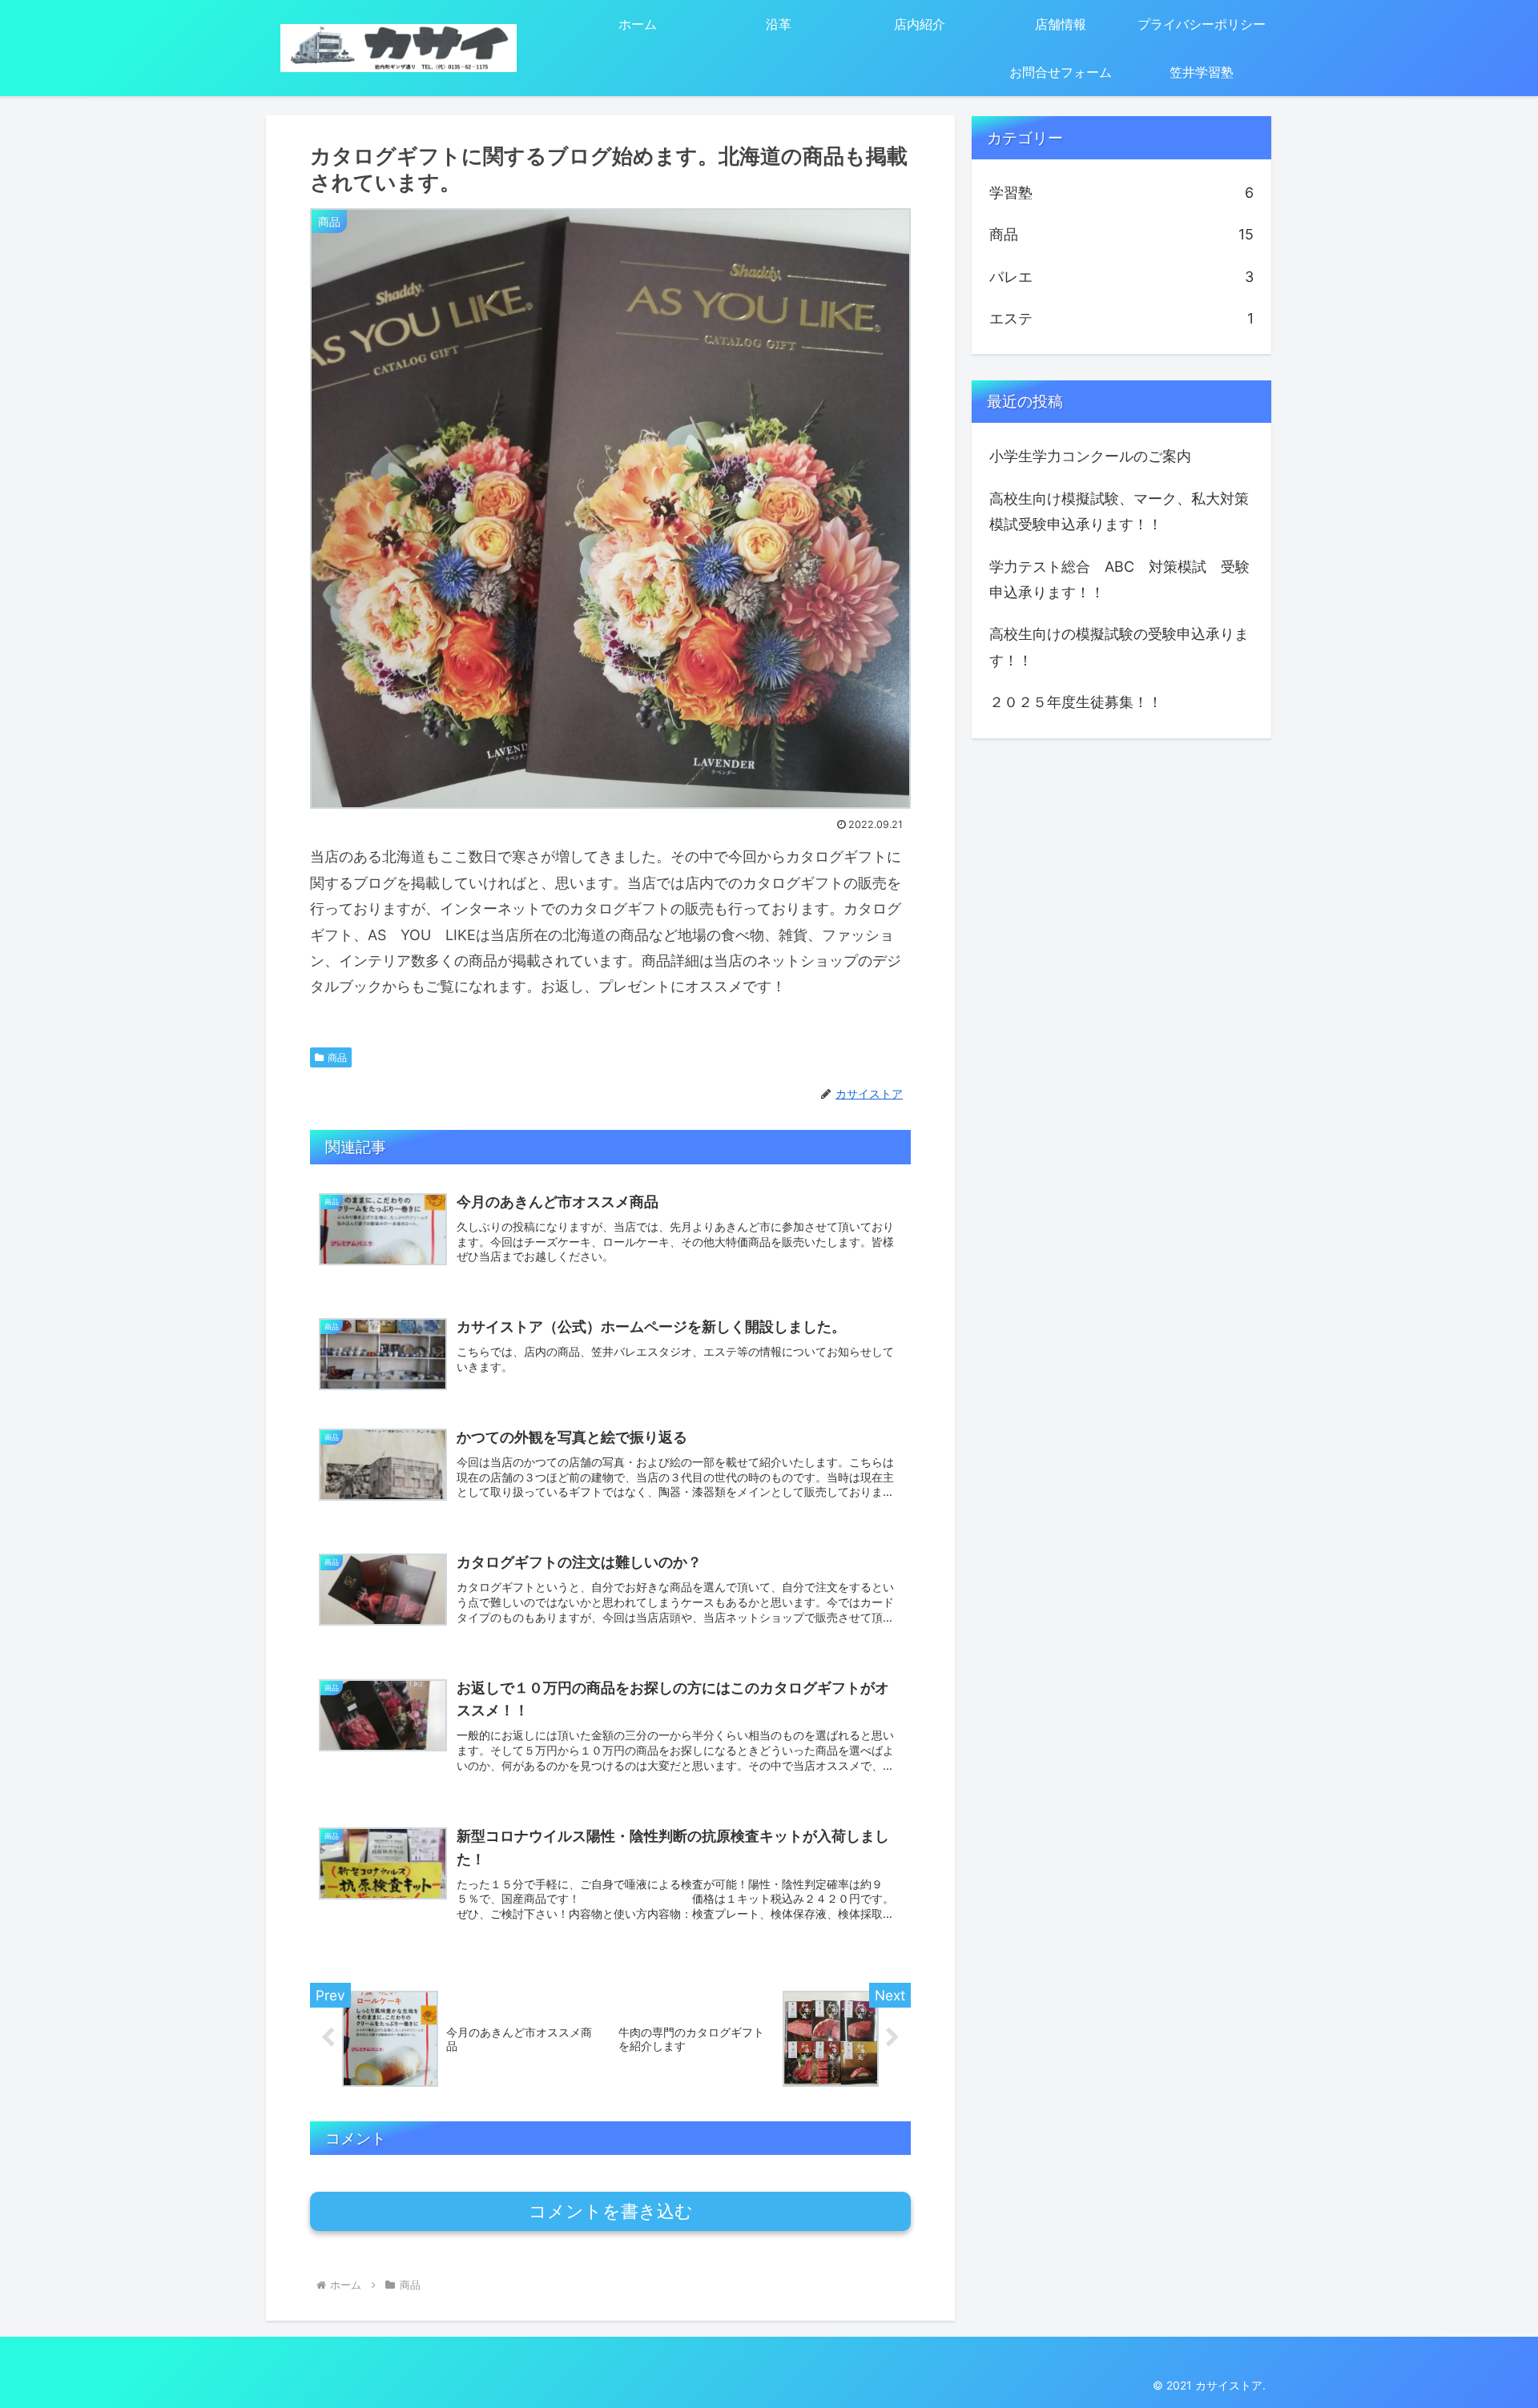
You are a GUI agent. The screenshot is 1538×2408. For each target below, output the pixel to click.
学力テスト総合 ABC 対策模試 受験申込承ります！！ (1119, 579)
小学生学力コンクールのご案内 (1090, 456)
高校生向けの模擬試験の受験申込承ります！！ (1119, 647)
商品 (337, 1057)
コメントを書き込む (611, 2211)
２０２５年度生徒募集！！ (1076, 702)
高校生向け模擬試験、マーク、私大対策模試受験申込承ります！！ (1119, 511)
